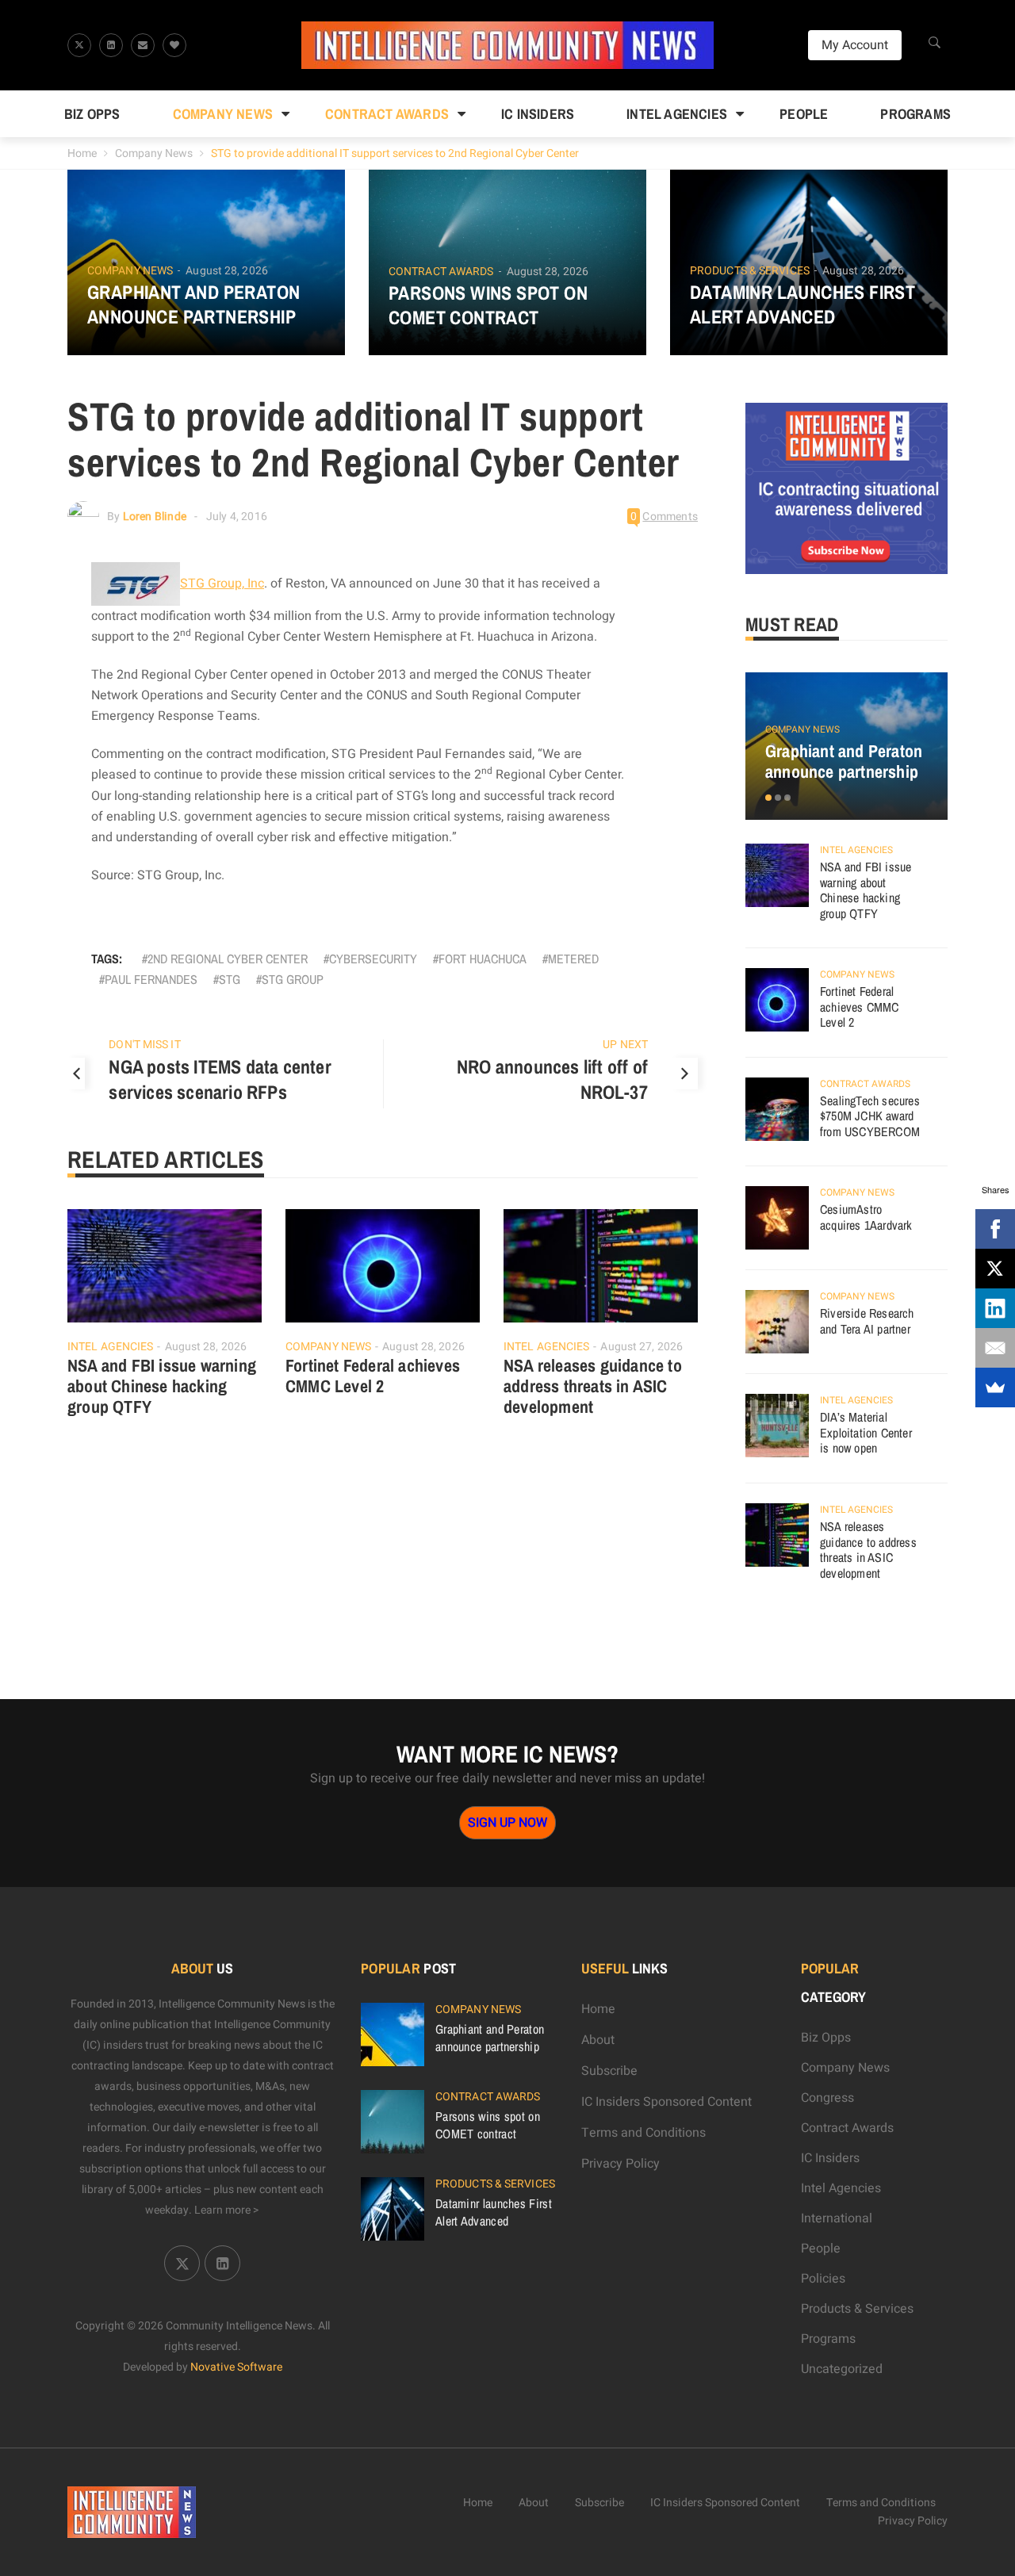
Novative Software (236, 2367)
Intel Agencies (677, 114)
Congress (827, 2098)
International (837, 2218)
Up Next (625, 1045)
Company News (223, 114)
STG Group (293, 979)
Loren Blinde (155, 517)
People (804, 114)
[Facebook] (995, 1229)
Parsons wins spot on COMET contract (488, 305)
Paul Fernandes (151, 979)
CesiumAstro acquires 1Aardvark (866, 1217)
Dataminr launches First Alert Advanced (802, 304)
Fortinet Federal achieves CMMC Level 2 (373, 1376)
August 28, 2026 (227, 271)
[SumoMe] (995, 1388)
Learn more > (227, 2210)
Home (82, 153)
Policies (823, 2279)
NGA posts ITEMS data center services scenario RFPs (220, 1079)
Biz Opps (92, 114)
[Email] (995, 1348)
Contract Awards (387, 114)
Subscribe (609, 2071)
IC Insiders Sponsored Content (666, 2102)
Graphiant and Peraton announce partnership (193, 304)
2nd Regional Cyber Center (228, 959)
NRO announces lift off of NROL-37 (552, 1079)
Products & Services (750, 271)
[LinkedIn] (995, 1308)
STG (230, 979)
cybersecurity (373, 959)
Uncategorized (842, 2369)
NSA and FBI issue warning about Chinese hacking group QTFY (162, 1386)
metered (573, 959)
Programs (915, 114)
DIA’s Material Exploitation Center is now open (866, 1432)
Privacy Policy (620, 2164)
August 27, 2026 (642, 1347)
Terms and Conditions (643, 2133)
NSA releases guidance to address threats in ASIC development (593, 1386)
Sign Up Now (507, 1823)
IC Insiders (538, 114)
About (598, 2040)
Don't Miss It (144, 1045)
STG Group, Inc (222, 584)
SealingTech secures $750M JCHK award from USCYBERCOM (870, 1116)
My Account (855, 45)
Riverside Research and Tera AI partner (867, 1321)
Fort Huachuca (483, 959)
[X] (995, 1269)
